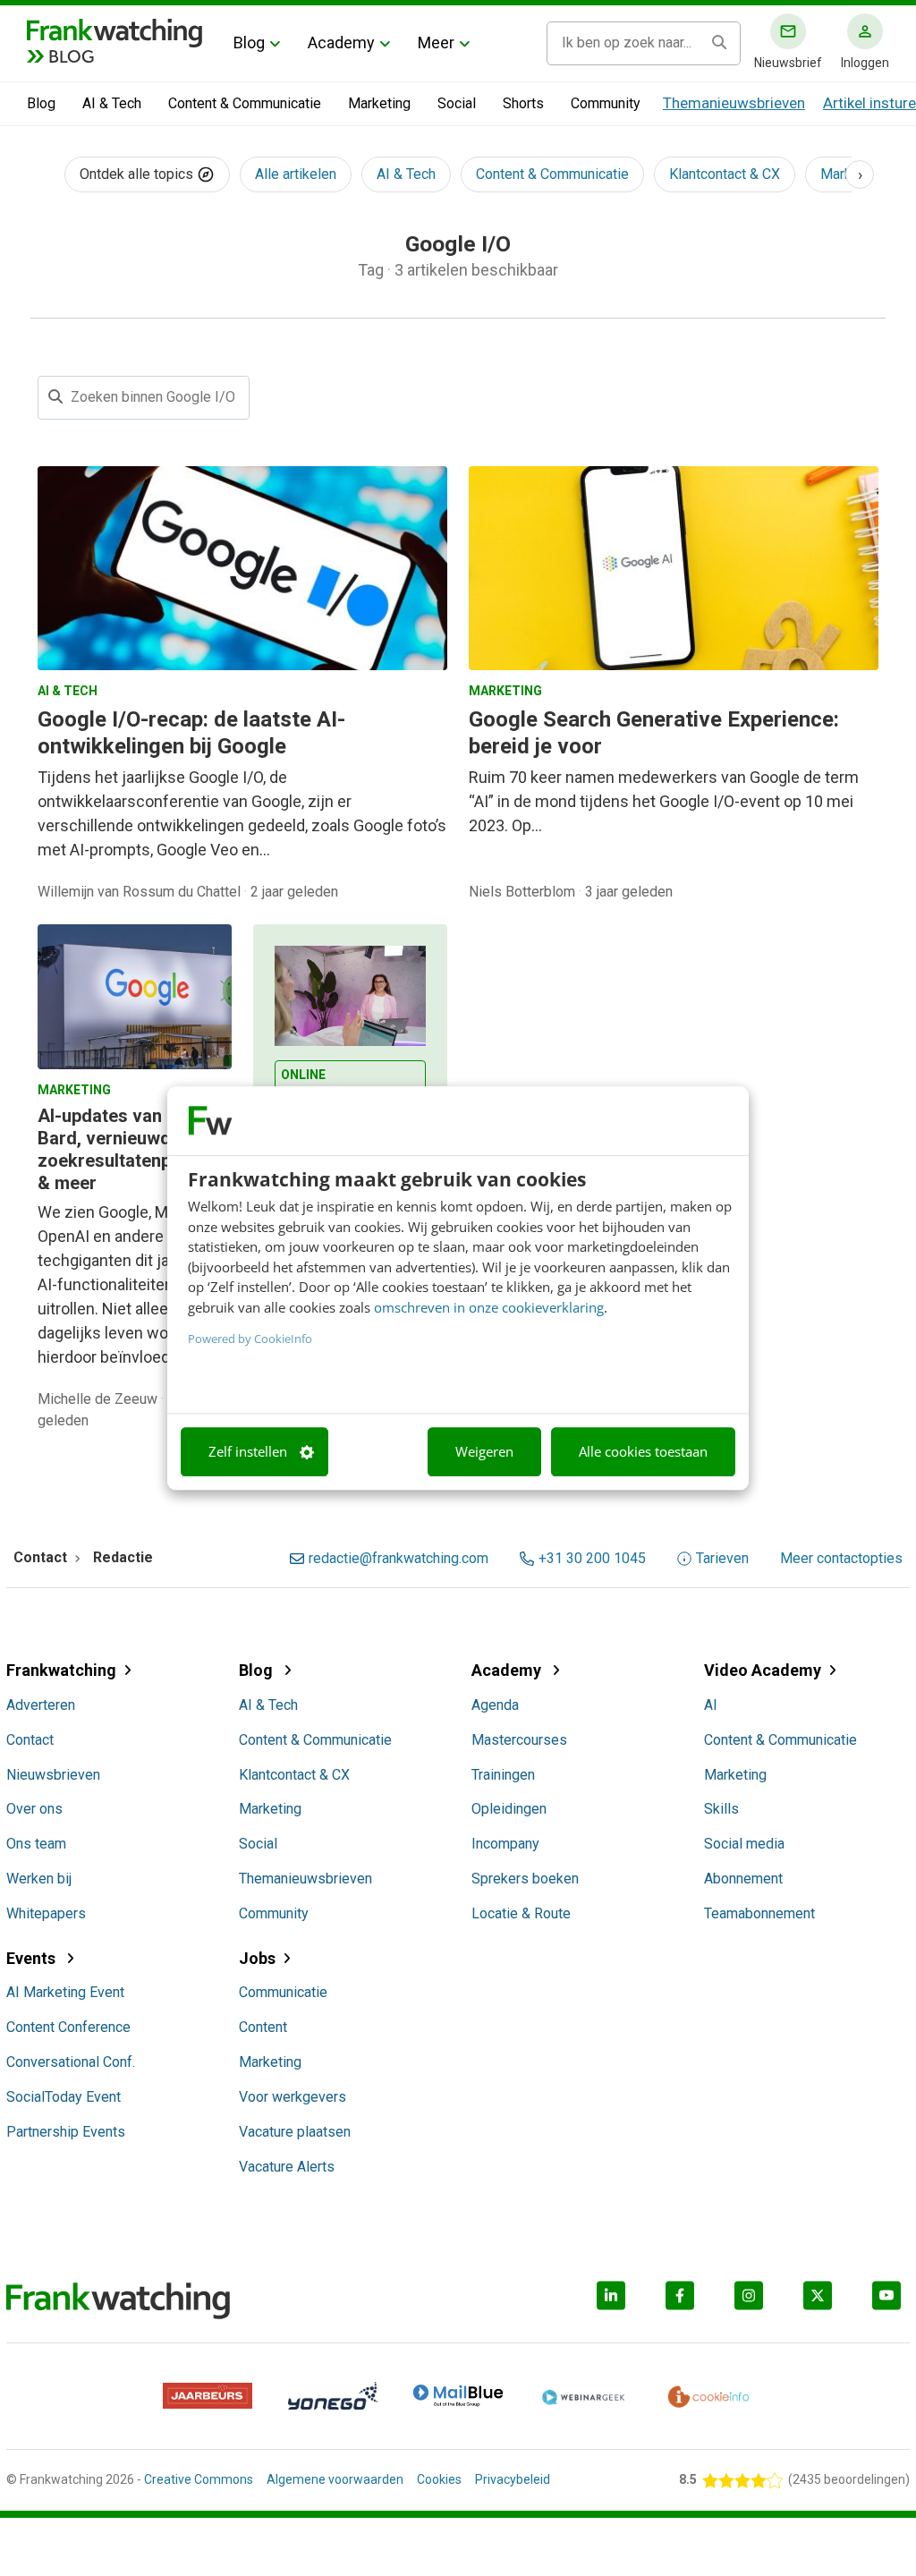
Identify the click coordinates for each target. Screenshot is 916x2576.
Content (263, 2027)
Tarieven (722, 1559)
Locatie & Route (521, 1913)
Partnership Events (66, 2132)
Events (33, 1958)
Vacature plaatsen (295, 2132)
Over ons (34, 1809)
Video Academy (763, 1670)
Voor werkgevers (293, 2097)
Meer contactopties (841, 1559)
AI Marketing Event (65, 1992)
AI (711, 1705)
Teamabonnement (759, 1913)
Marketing (379, 103)
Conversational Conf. (71, 2062)
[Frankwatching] (114, 31)
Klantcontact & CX (725, 174)
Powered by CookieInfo (250, 1339)
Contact (30, 1740)
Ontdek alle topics (138, 174)
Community (606, 103)
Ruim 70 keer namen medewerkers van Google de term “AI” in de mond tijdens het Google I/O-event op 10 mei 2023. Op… (664, 801)
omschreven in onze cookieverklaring (489, 1307)
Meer (436, 43)
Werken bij (39, 1879)
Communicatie (283, 1992)
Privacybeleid (513, 2479)
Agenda (495, 1705)
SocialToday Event (64, 2097)
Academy (341, 43)
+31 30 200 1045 (592, 1559)
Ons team (36, 1844)
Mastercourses (519, 1740)
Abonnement (743, 1879)
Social (457, 103)
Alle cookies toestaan (643, 1452)
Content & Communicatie (245, 103)
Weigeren (484, 1452)
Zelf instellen (248, 1452)
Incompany (505, 1844)
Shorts (523, 103)
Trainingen (503, 1775)
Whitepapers (46, 1913)
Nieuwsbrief (788, 63)
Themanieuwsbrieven (734, 103)
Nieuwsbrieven (53, 1775)
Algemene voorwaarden (335, 2479)
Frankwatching (61, 1670)
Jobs (257, 1958)
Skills (721, 1809)
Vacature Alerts (287, 2167)
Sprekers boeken (525, 1879)
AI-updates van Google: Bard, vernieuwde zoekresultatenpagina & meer (134, 1149)
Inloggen (865, 63)
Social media (744, 1844)
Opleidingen (509, 1809)
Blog (249, 43)
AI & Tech (112, 103)
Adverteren (41, 1705)
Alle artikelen (296, 174)
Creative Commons (199, 2479)
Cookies (439, 2479)
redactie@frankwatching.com (399, 1559)
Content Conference (68, 2027)
